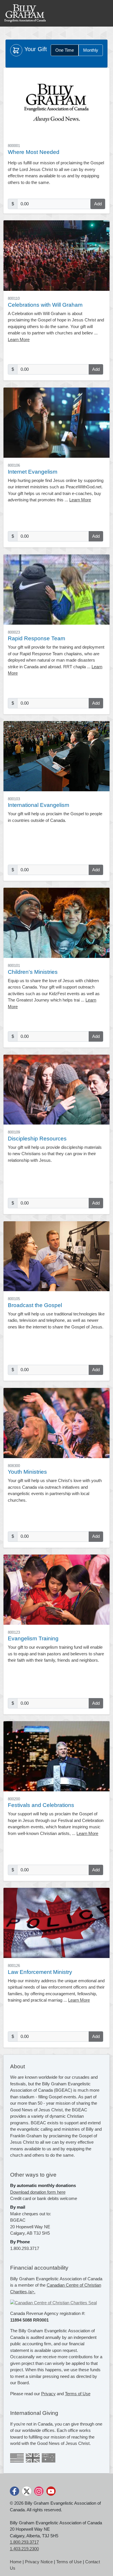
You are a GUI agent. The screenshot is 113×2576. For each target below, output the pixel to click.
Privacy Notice (39, 2562)
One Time (65, 50)
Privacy (48, 2394)
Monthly (91, 50)
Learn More (19, 339)
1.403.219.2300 (24, 2549)
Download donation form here (38, 2192)
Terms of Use (78, 2394)
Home (16, 2562)
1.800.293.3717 (24, 2542)
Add (98, 204)
